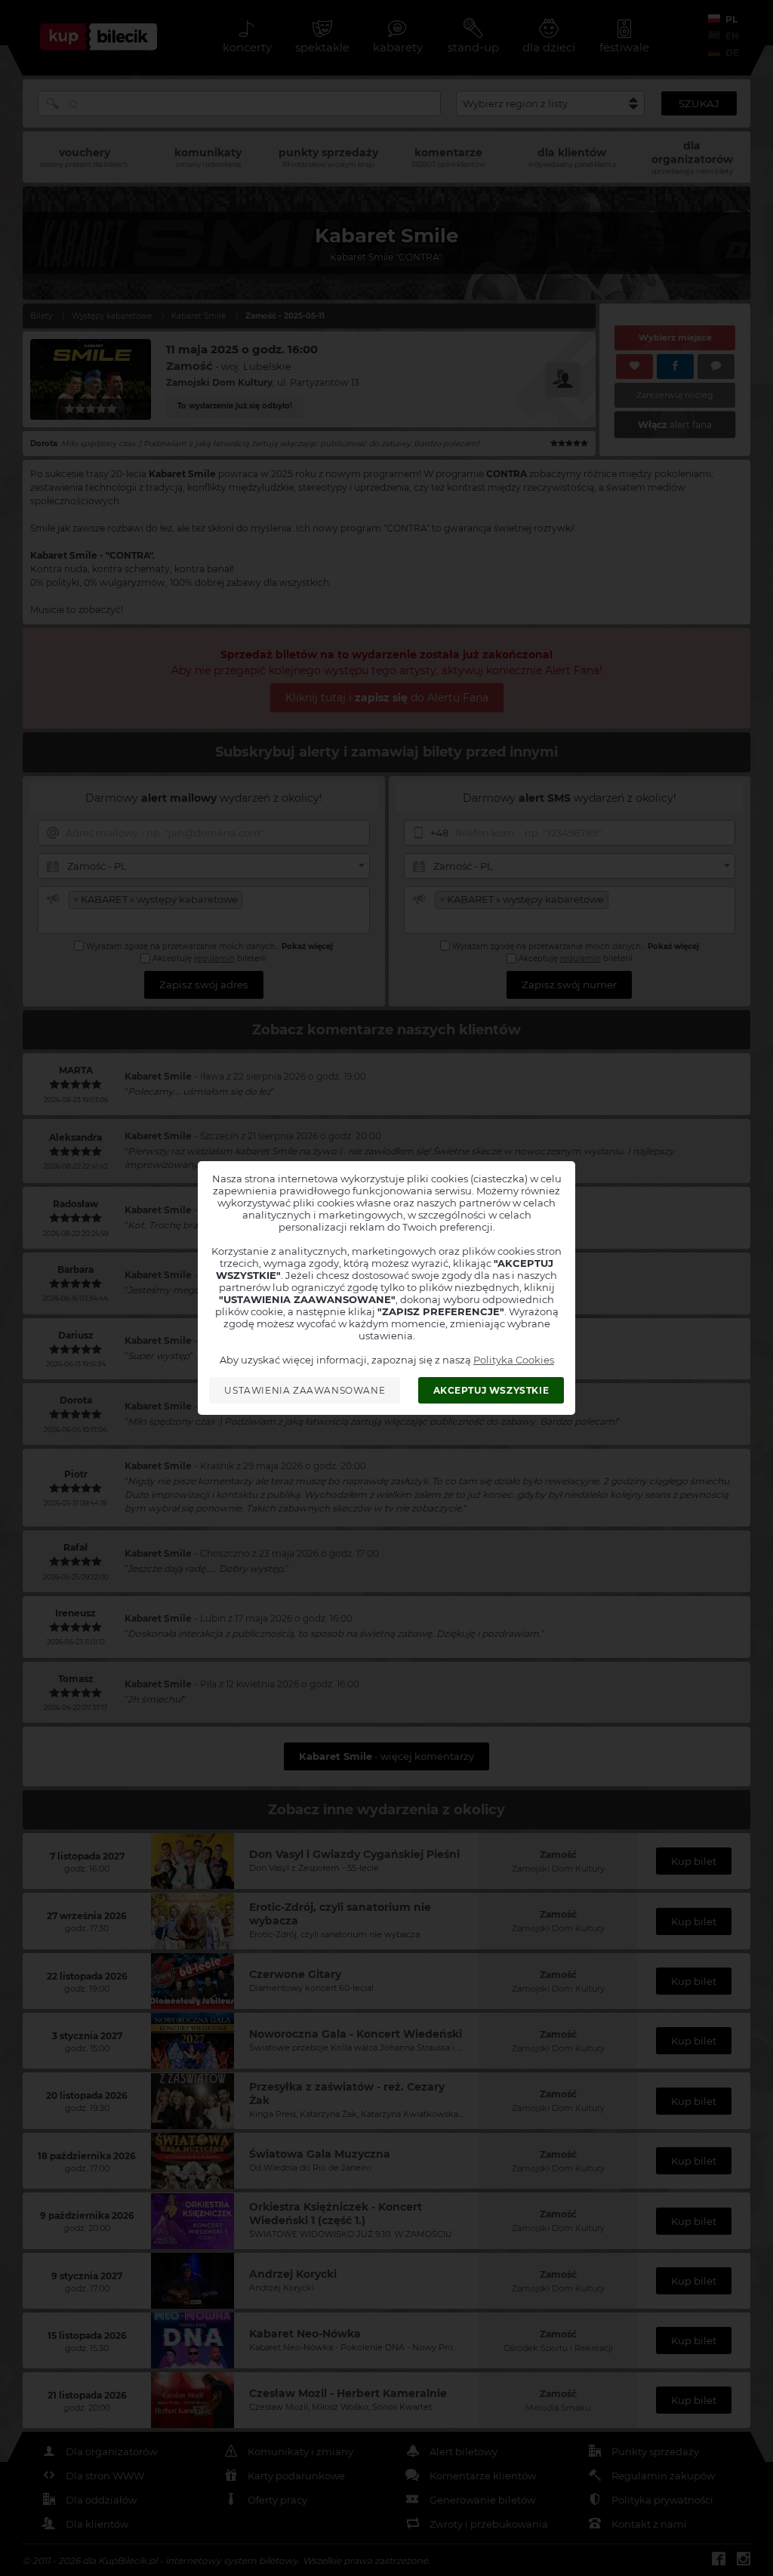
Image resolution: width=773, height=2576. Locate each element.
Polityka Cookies (514, 1360)
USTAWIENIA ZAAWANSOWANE (305, 1390)
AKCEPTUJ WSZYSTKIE (491, 1390)
